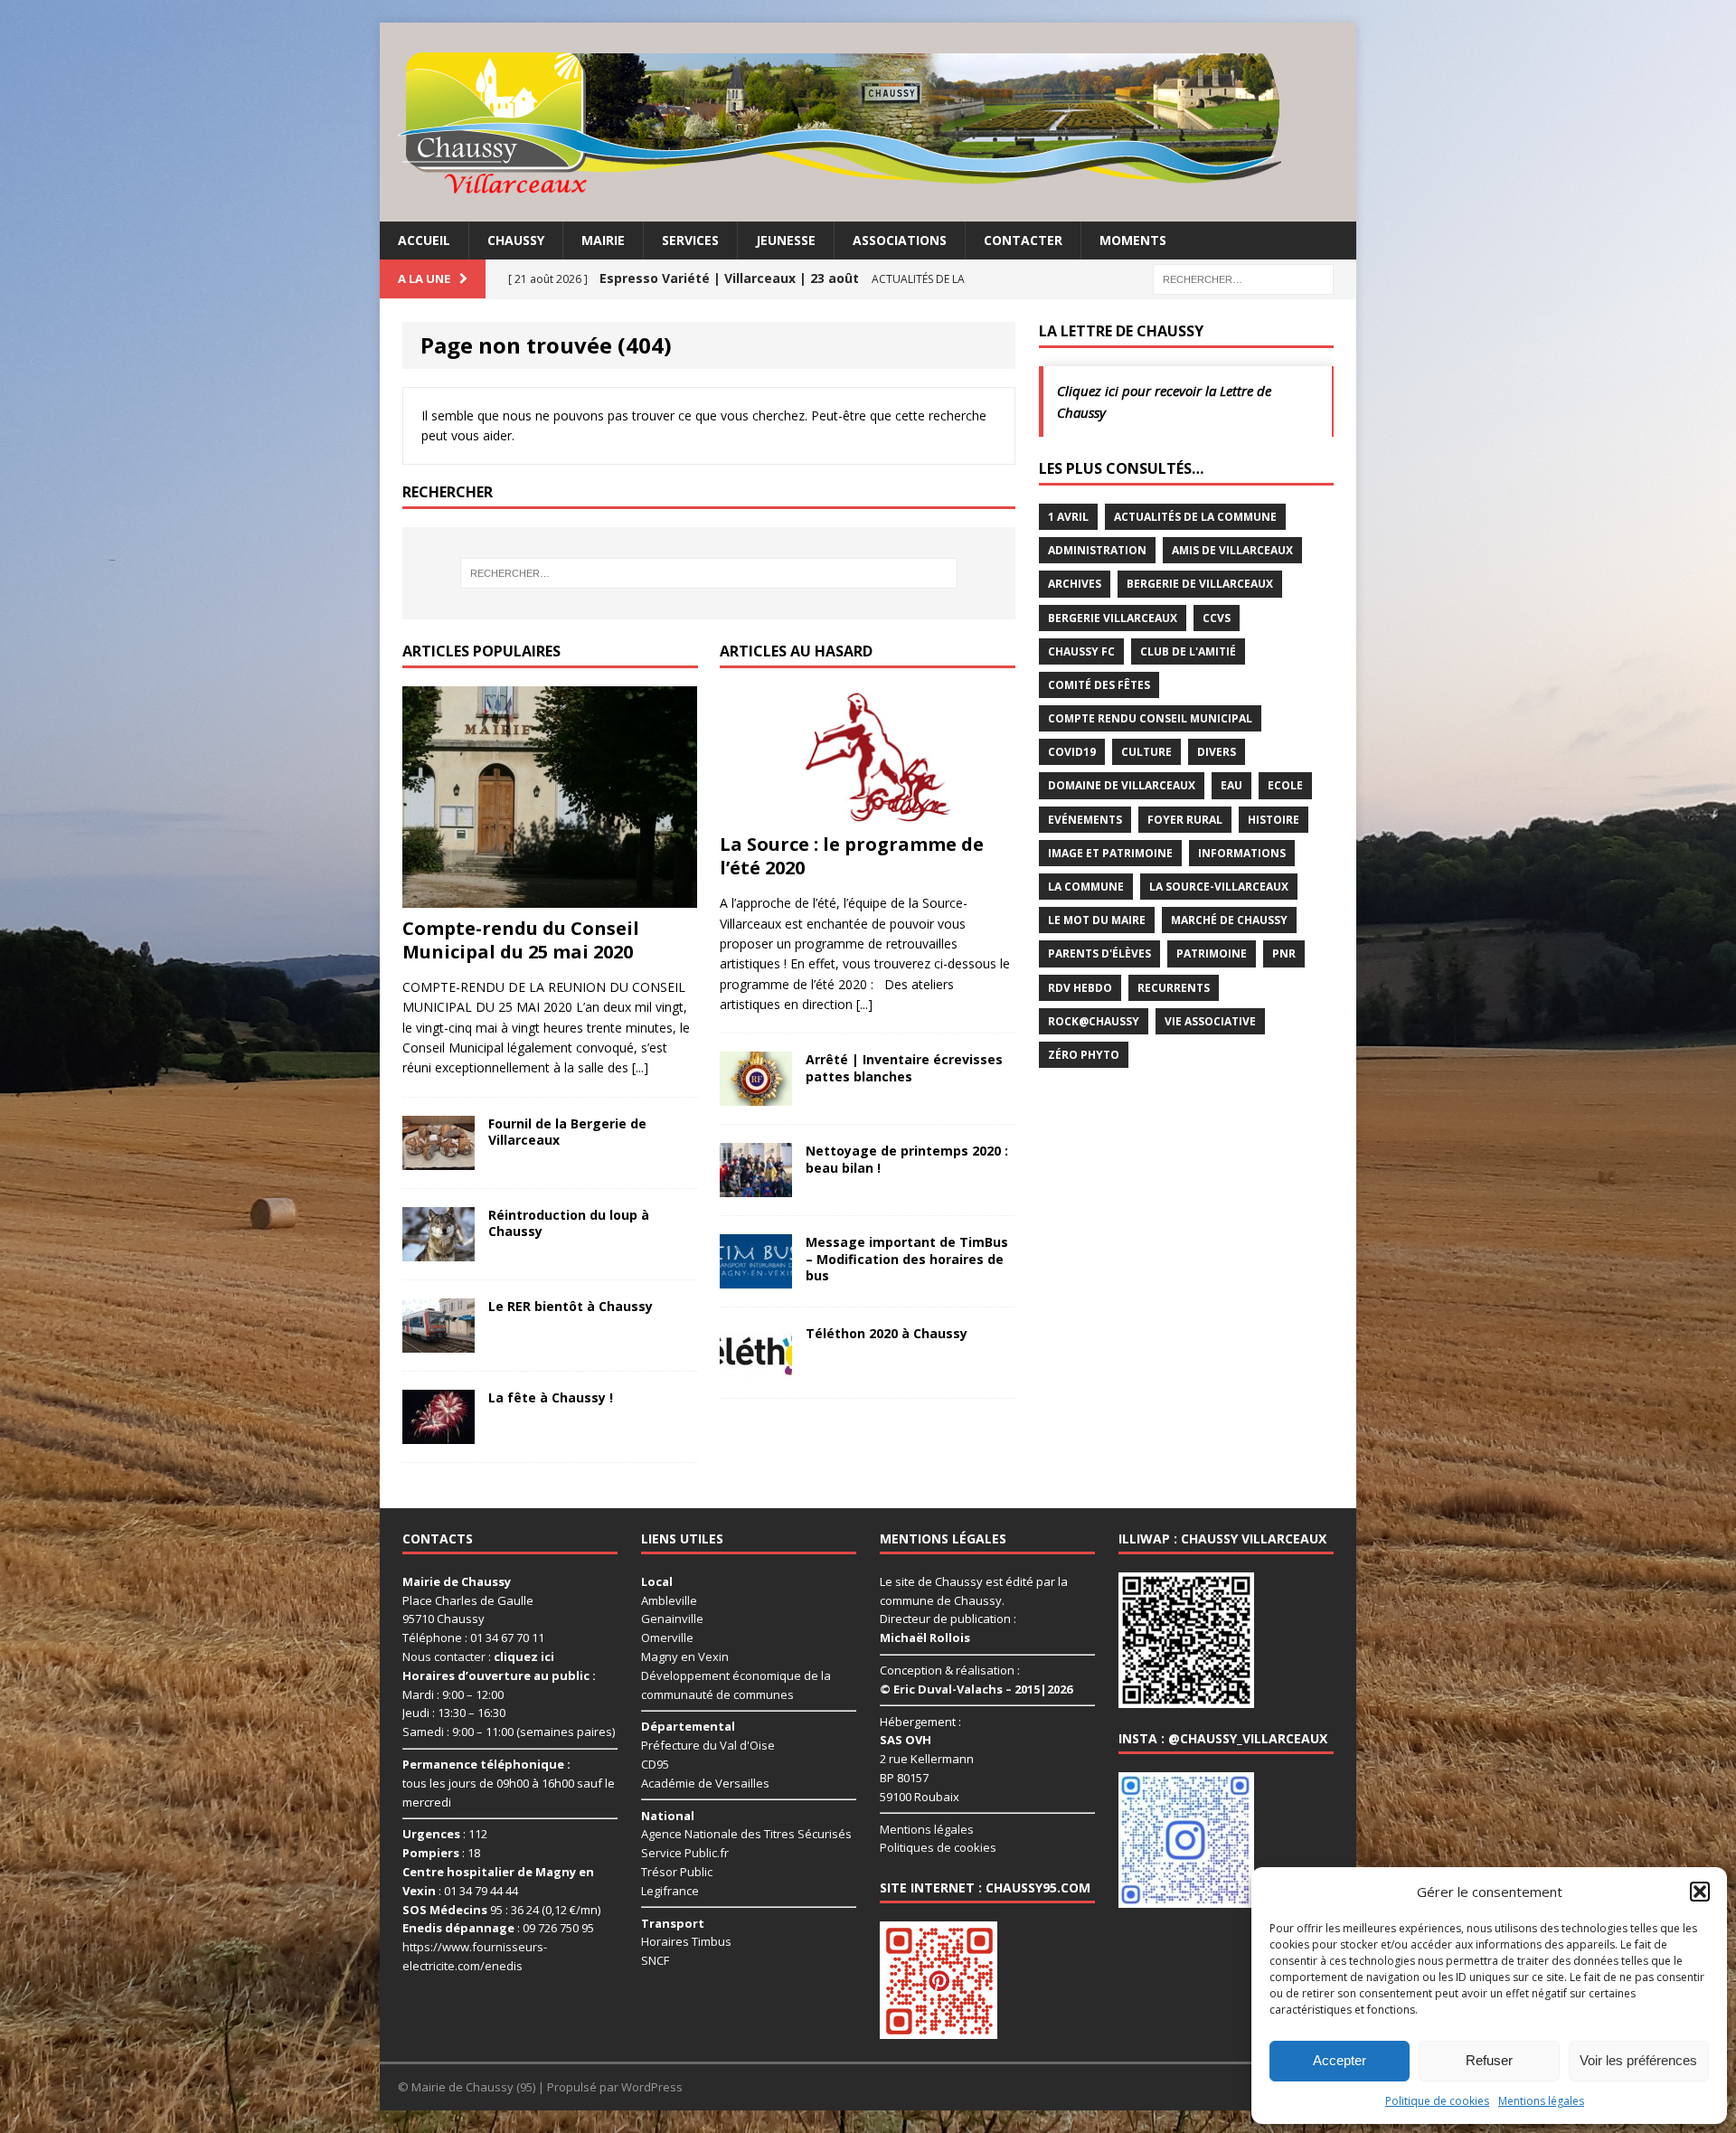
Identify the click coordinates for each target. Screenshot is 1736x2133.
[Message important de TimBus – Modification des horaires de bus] (756, 1278)
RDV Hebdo (1080, 988)
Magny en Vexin (685, 1656)
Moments (1133, 240)
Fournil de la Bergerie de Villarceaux (567, 1132)
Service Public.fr (685, 1853)
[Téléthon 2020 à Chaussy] (756, 1369)
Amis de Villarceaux (1232, 550)
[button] (1700, 1892)
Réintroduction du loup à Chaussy (569, 1223)
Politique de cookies (1437, 2101)
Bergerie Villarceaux (1113, 618)
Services (690, 240)
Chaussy (516, 240)
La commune (1086, 887)
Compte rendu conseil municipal (1150, 718)
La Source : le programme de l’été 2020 (852, 856)
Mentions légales (1541, 2101)
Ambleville (669, 1600)
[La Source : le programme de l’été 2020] (867, 813)
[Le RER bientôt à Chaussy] (439, 1341)
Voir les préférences (1638, 2060)
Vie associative (1210, 1021)
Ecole (1285, 785)
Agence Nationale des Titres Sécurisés (746, 1834)
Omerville (667, 1638)
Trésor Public (677, 1872)
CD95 (655, 1764)
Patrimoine (1212, 953)
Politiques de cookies (938, 1847)
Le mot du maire (1097, 920)
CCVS (1217, 618)
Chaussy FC (1081, 651)
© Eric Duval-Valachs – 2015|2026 (976, 1689)
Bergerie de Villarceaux (1200, 584)
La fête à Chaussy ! (551, 1397)
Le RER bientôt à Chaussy (571, 1306)
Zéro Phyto (1084, 1055)
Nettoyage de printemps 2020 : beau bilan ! (907, 1159)
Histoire (1274, 820)
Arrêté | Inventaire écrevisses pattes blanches (904, 1067)
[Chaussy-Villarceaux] (868, 122)
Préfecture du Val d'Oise (708, 1745)
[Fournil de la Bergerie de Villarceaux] (439, 1159)
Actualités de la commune (1195, 517)
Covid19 (1072, 752)
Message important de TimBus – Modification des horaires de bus (907, 1258)
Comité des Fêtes (1099, 685)
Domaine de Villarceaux (1122, 785)
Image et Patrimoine (1110, 853)
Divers (1217, 752)
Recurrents (1174, 988)
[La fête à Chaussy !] (439, 1433)
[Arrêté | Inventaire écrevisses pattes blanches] (756, 1095)
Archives (1075, 584)
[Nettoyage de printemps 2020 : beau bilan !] (756, 1187)
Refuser (1489, 2060)
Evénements (1085, 820)
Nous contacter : (478, 1656)
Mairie (603, 240)
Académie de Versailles (705, 1783)
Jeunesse (786, 240)
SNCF (655, 1960)
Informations (1242, 853)
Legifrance (670, 1891)
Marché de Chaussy (1229, 920)
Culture (1146, 752)
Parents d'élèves (1099, 953)
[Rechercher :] (1243, 278)
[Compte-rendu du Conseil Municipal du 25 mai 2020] (550, 897)
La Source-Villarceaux (1219, 887)
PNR (1284, 953)
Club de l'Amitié (1188, 651)
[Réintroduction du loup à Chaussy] (439, 1250)
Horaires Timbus (686, 1941)
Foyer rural (1185, 820)
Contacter (1023, 240)
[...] (640, 1067)
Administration (1097, 550)
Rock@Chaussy (1094, 1021)
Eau (1231, 785)
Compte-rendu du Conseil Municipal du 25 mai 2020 (521, 940)
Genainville (672, 1619)
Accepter (1340, 2060)
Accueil (424, 240)
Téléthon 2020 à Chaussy (887, 1333)
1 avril (1068, 517)
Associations (900, 240)
